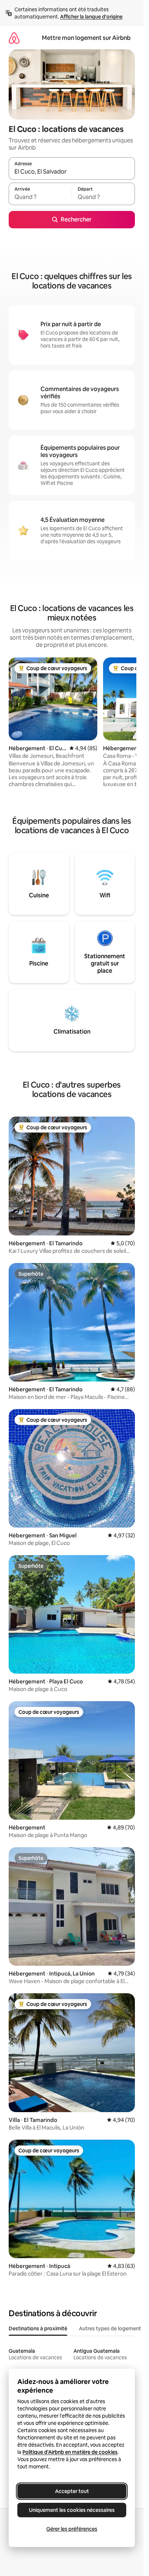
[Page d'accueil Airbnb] (14, 38)
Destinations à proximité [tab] (38, 2328)
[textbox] (40, 197)
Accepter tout (72, 2491)
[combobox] (72, 172)
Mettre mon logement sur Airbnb (86, 38)
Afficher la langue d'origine (91, 17)
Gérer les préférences (72, 2529)
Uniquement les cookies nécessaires (72, 2510)
